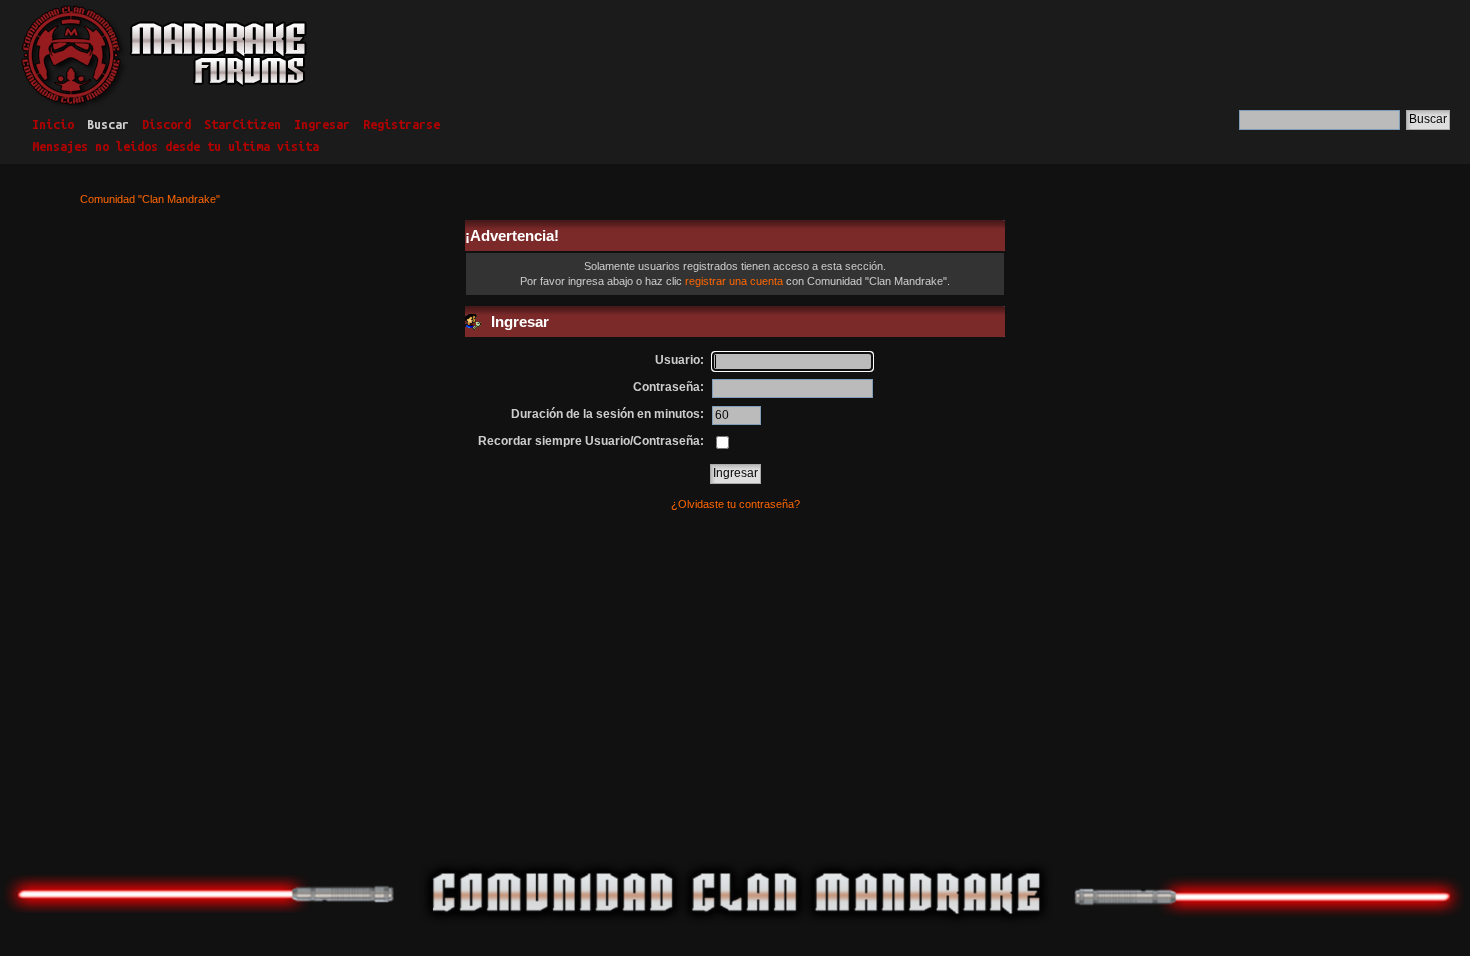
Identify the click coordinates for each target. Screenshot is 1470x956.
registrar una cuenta (734, 281)
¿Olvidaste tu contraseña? (735, 504)
